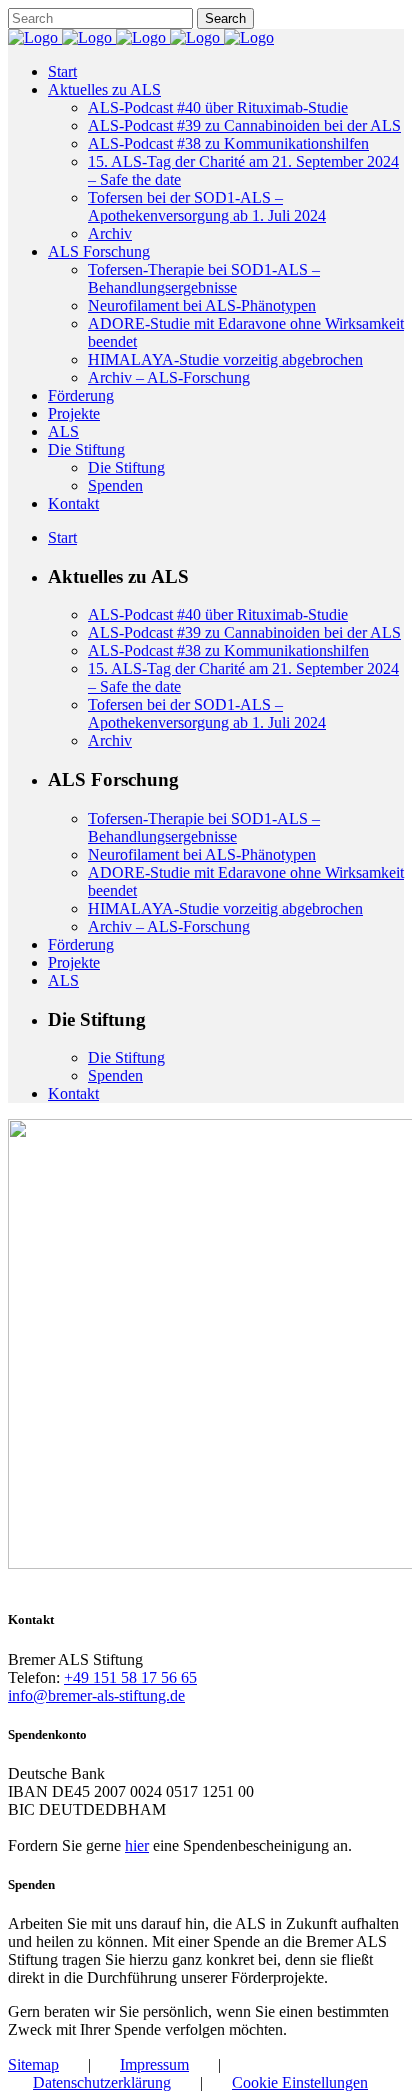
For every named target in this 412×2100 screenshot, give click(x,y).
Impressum (154, 2064)
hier (137, 1845)
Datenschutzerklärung (102, 2082)
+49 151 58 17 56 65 (130, 1677)
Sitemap (33, 2064)
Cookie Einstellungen (300, 2082)
